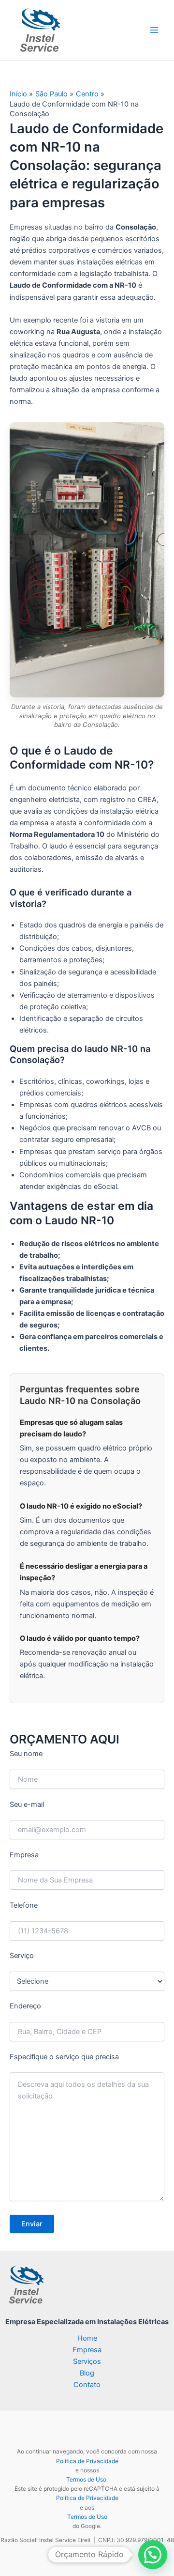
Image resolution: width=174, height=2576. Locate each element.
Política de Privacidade (87, 2461)
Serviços (87, 2361)
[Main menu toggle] (154, 31)
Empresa (87, 2350)
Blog (87, 2373)
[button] (153, 2555)
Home (87, 2338)
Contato (87, 2385)
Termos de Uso (86, 2479)
